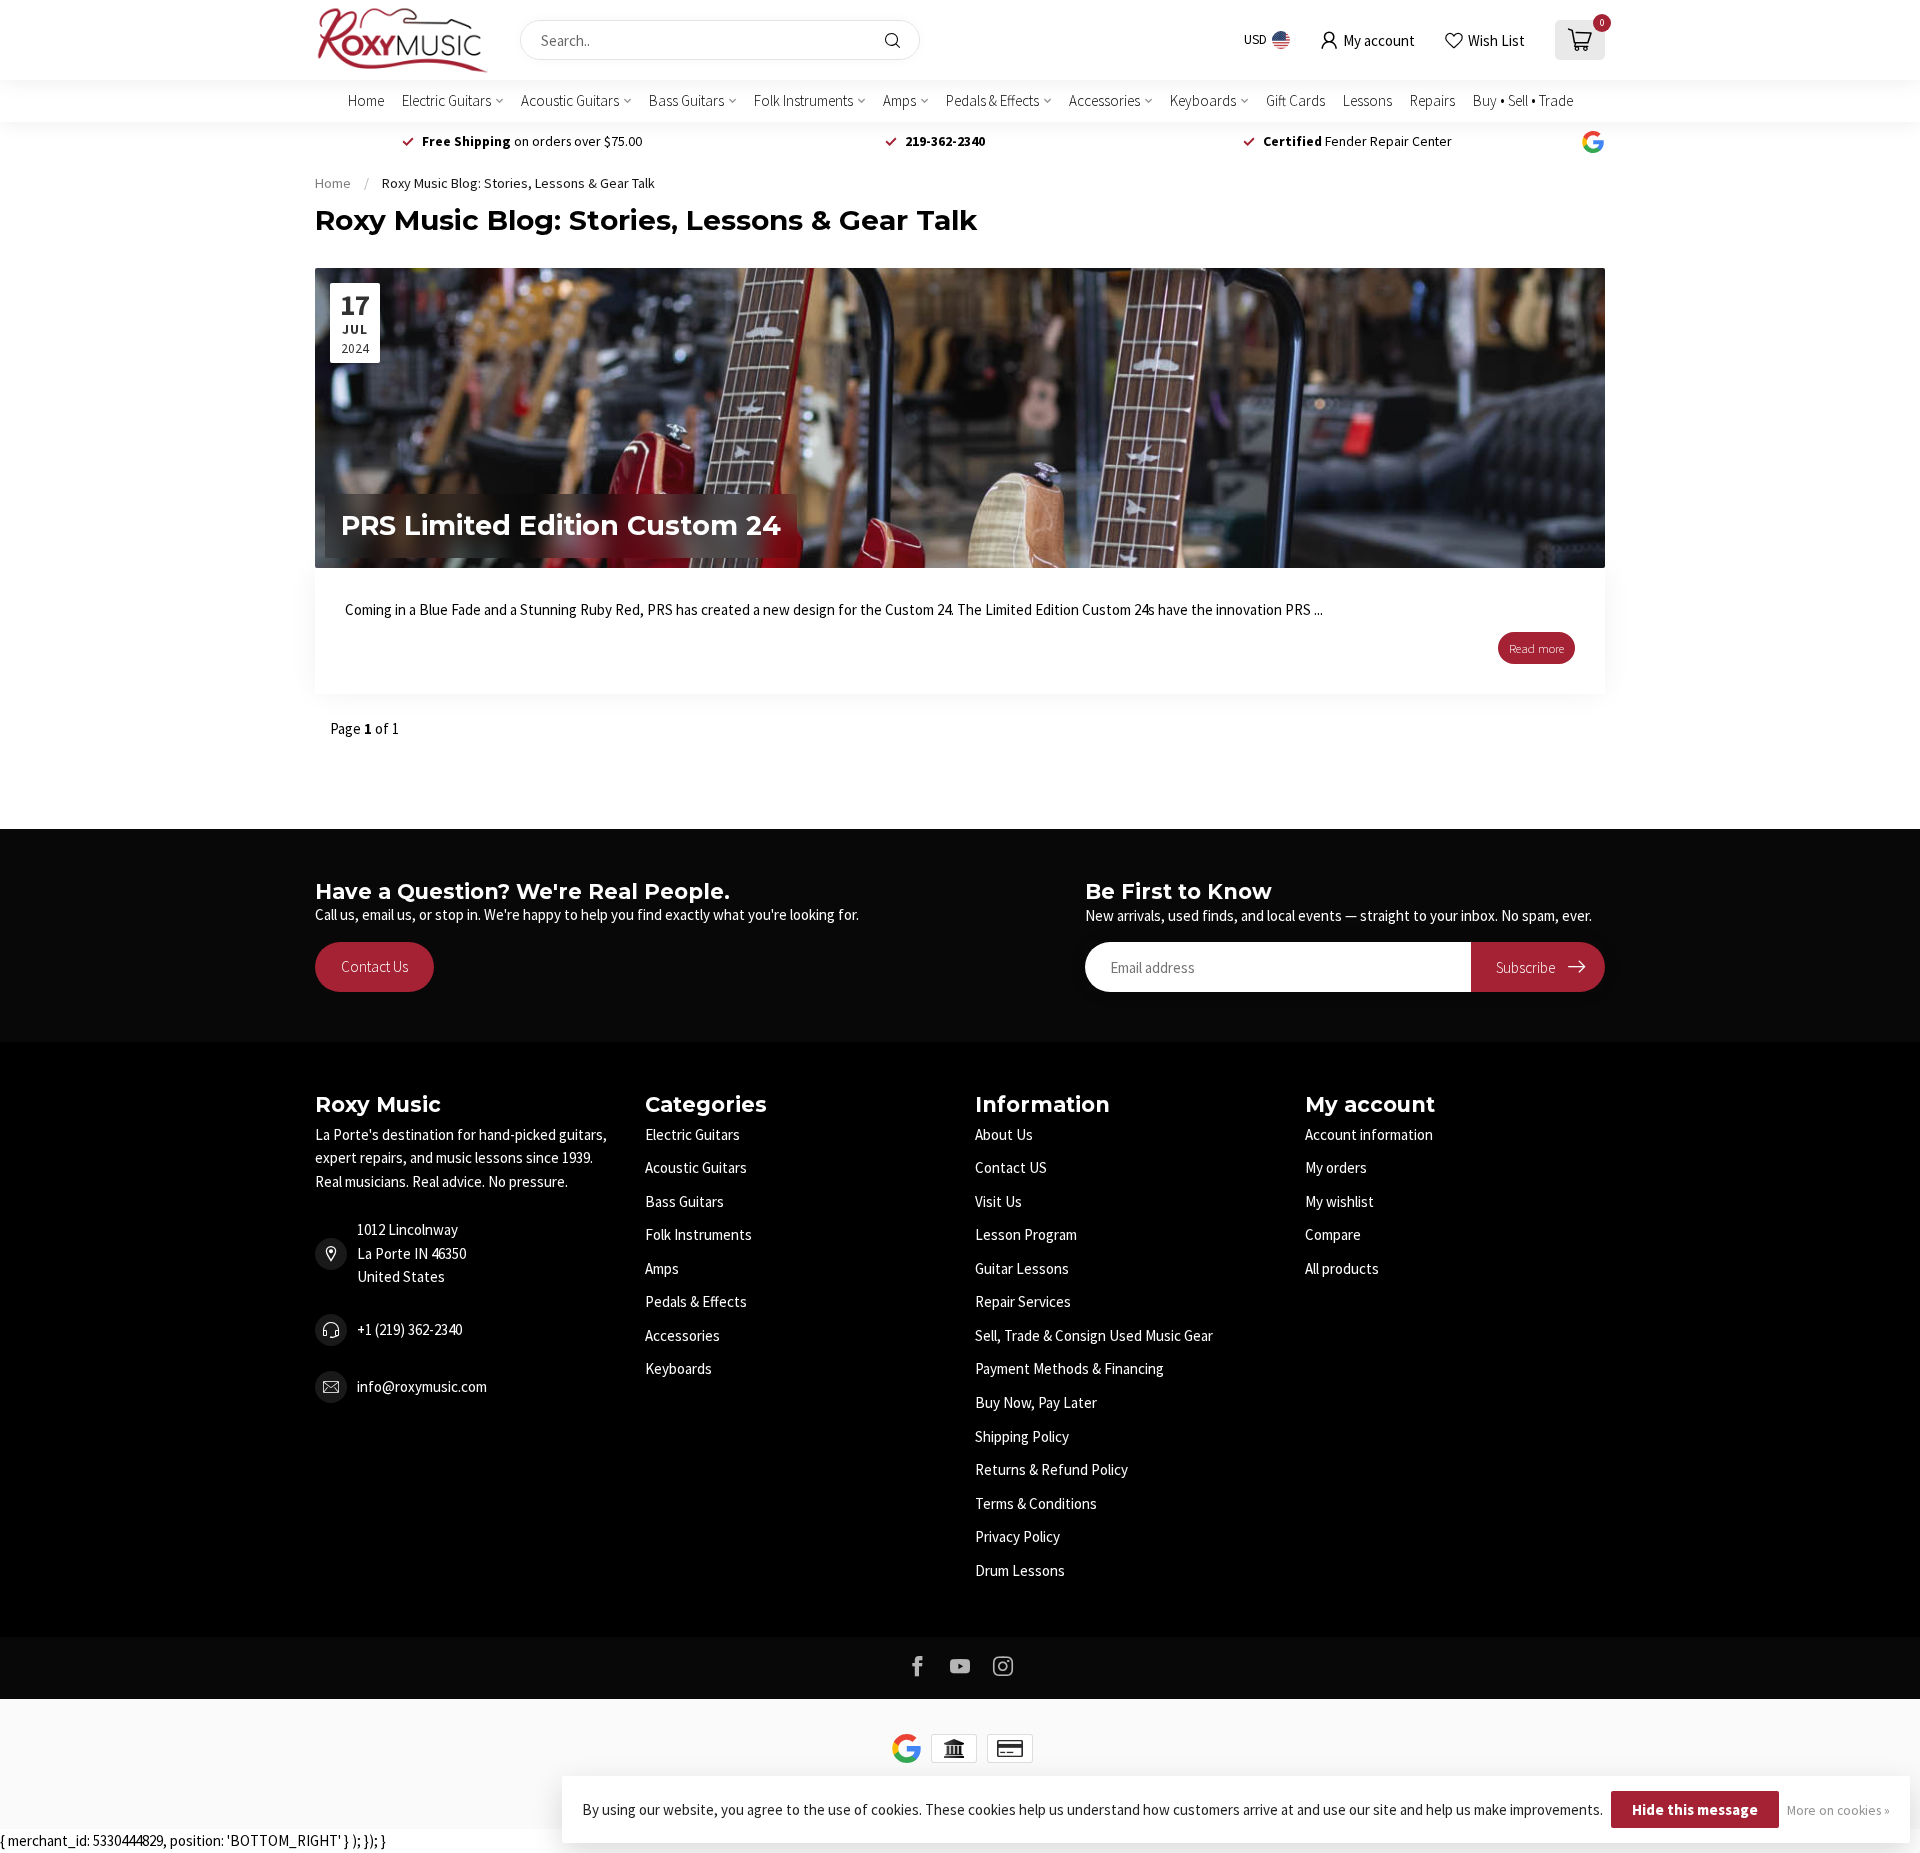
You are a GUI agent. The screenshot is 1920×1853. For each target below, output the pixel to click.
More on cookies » (1838, 1810)
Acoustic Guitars (570, 100)
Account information (1369, 1134)
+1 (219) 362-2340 (409, 1329)
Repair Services (1023, 1301)
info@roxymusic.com (422, 1386)
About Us (1004, 1134)
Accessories (1104, 100)
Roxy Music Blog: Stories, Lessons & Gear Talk (518, 183)
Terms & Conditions (1036, 1503)
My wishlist (1339, 1201)
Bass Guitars (686, 100)
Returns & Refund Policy (1051, 1469)
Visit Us (998, 1201)
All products (1342, 1268)
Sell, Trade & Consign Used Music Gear (1094, 1335)
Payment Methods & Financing (1069, 1368)
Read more (1536, 648)
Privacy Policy (1017, 1536)
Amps (899, 100)
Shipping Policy (1022, 1436)
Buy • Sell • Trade (1523, 100)
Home (366, 100)
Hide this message (1695, 1809)
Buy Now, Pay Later (1036, 1402)
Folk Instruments (803, 100)
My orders (1336, 1167)
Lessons (1367, 100)
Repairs (1432, 100)
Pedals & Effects (992, 100)
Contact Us (374, 966)
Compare (1333, 1234)
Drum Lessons (1020, 1570)
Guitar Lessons (1022, 1268)
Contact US (1011, 1167)
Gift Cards (1295, 100)
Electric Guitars (446, 100)
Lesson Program (1026, 1234)
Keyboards (1203, 100)
